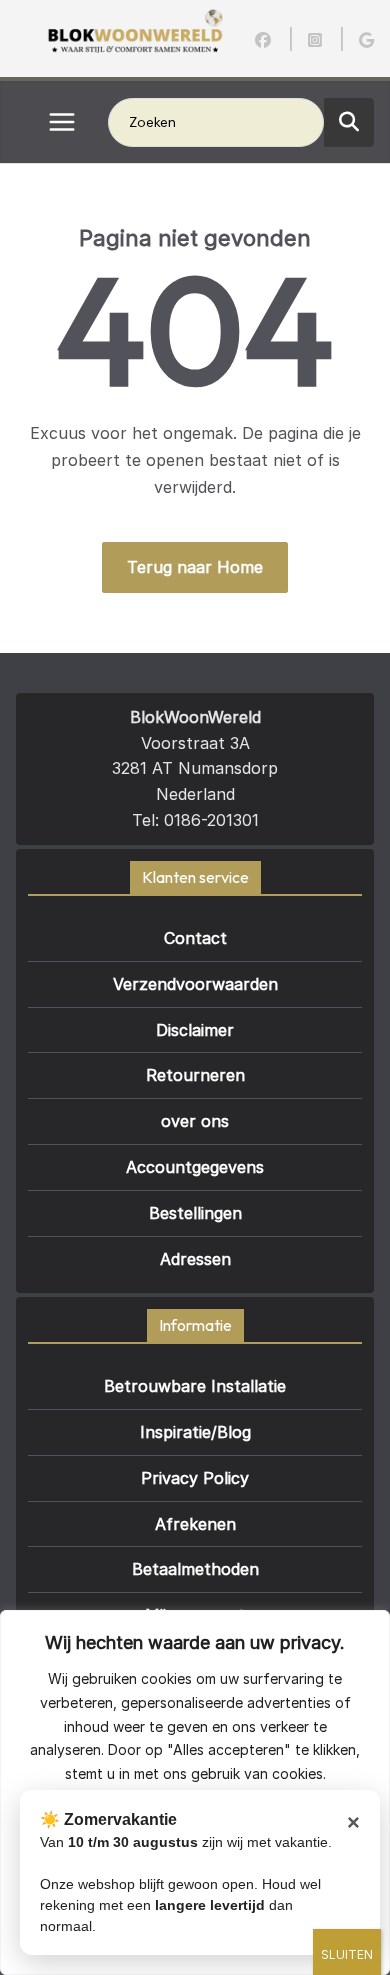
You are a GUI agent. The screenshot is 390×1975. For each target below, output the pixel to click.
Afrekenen (195, 1524)
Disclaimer (195, 1030)
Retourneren (195, 1075)
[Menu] (62, 122)
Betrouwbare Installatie (195, 1386)
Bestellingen (195, 1213)
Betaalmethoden (195, 1569)
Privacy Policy (195, 1478)
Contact (195, 938)
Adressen (195, 1259)
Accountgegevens (195, 1167)
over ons (195, 1121)
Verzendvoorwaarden (195, 984)
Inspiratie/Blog (195, 1432)
